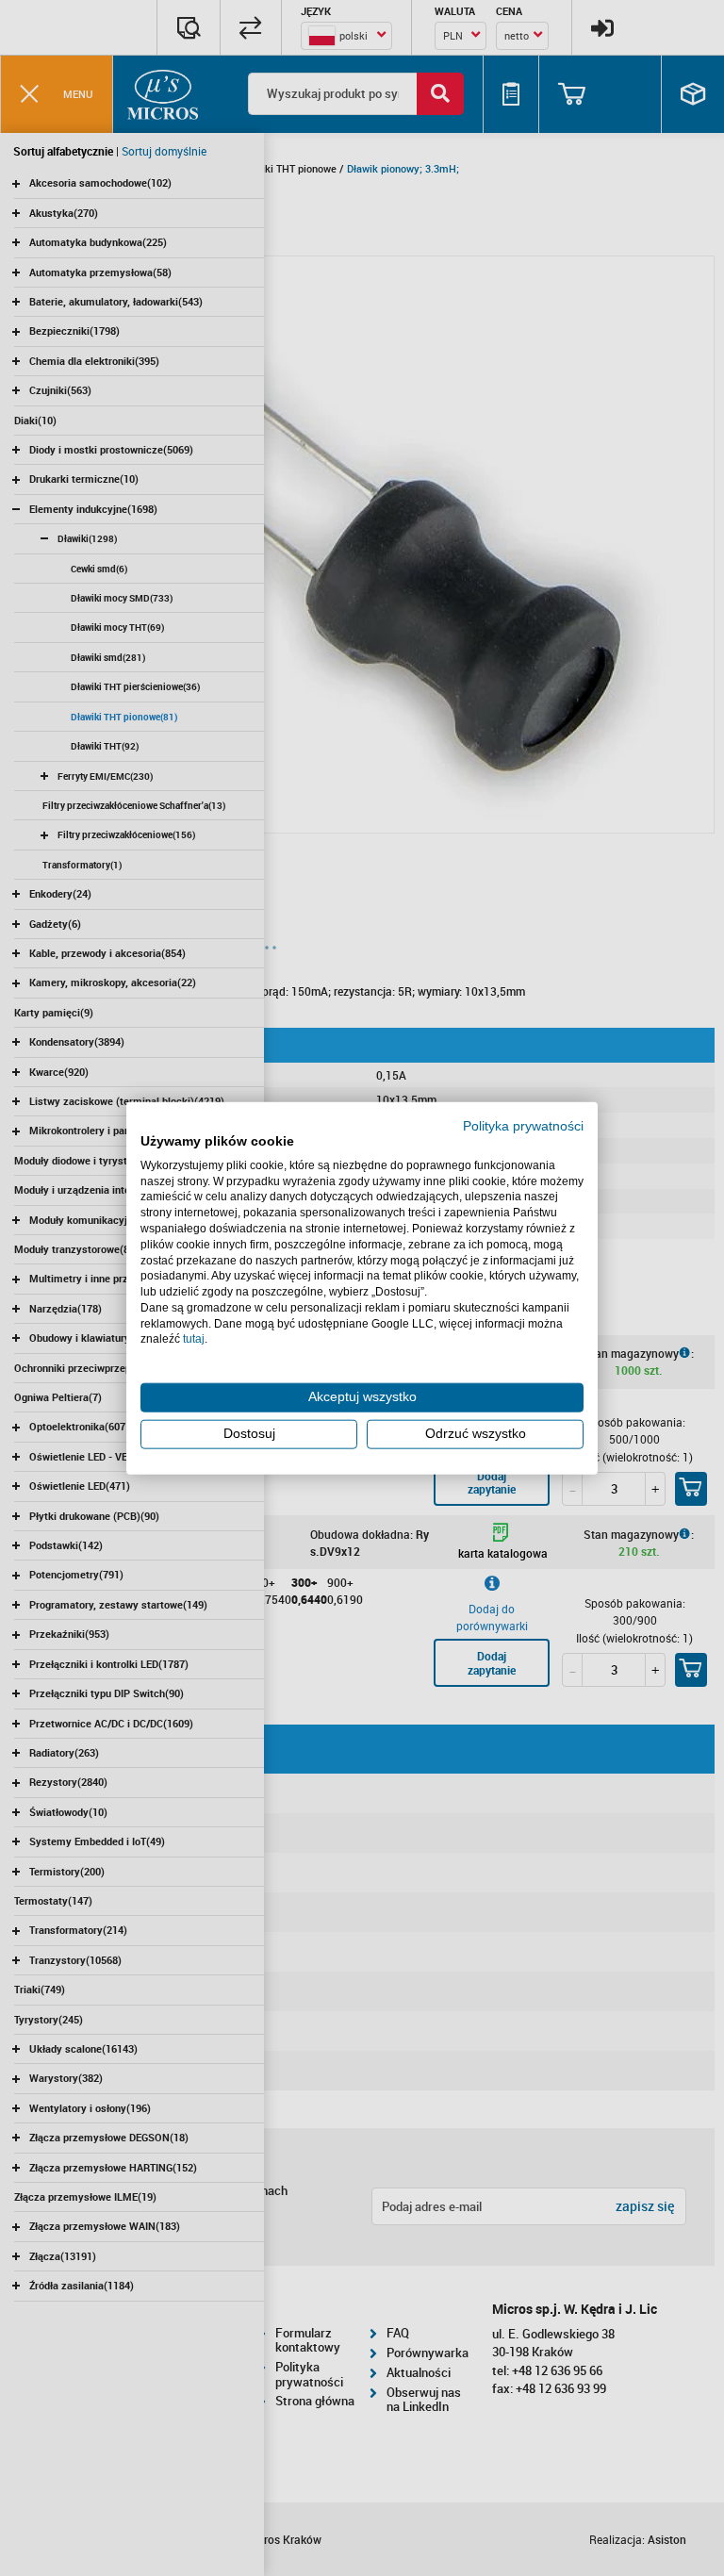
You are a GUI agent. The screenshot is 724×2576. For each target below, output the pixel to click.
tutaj (194, 1339)
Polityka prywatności (523, 1126)
